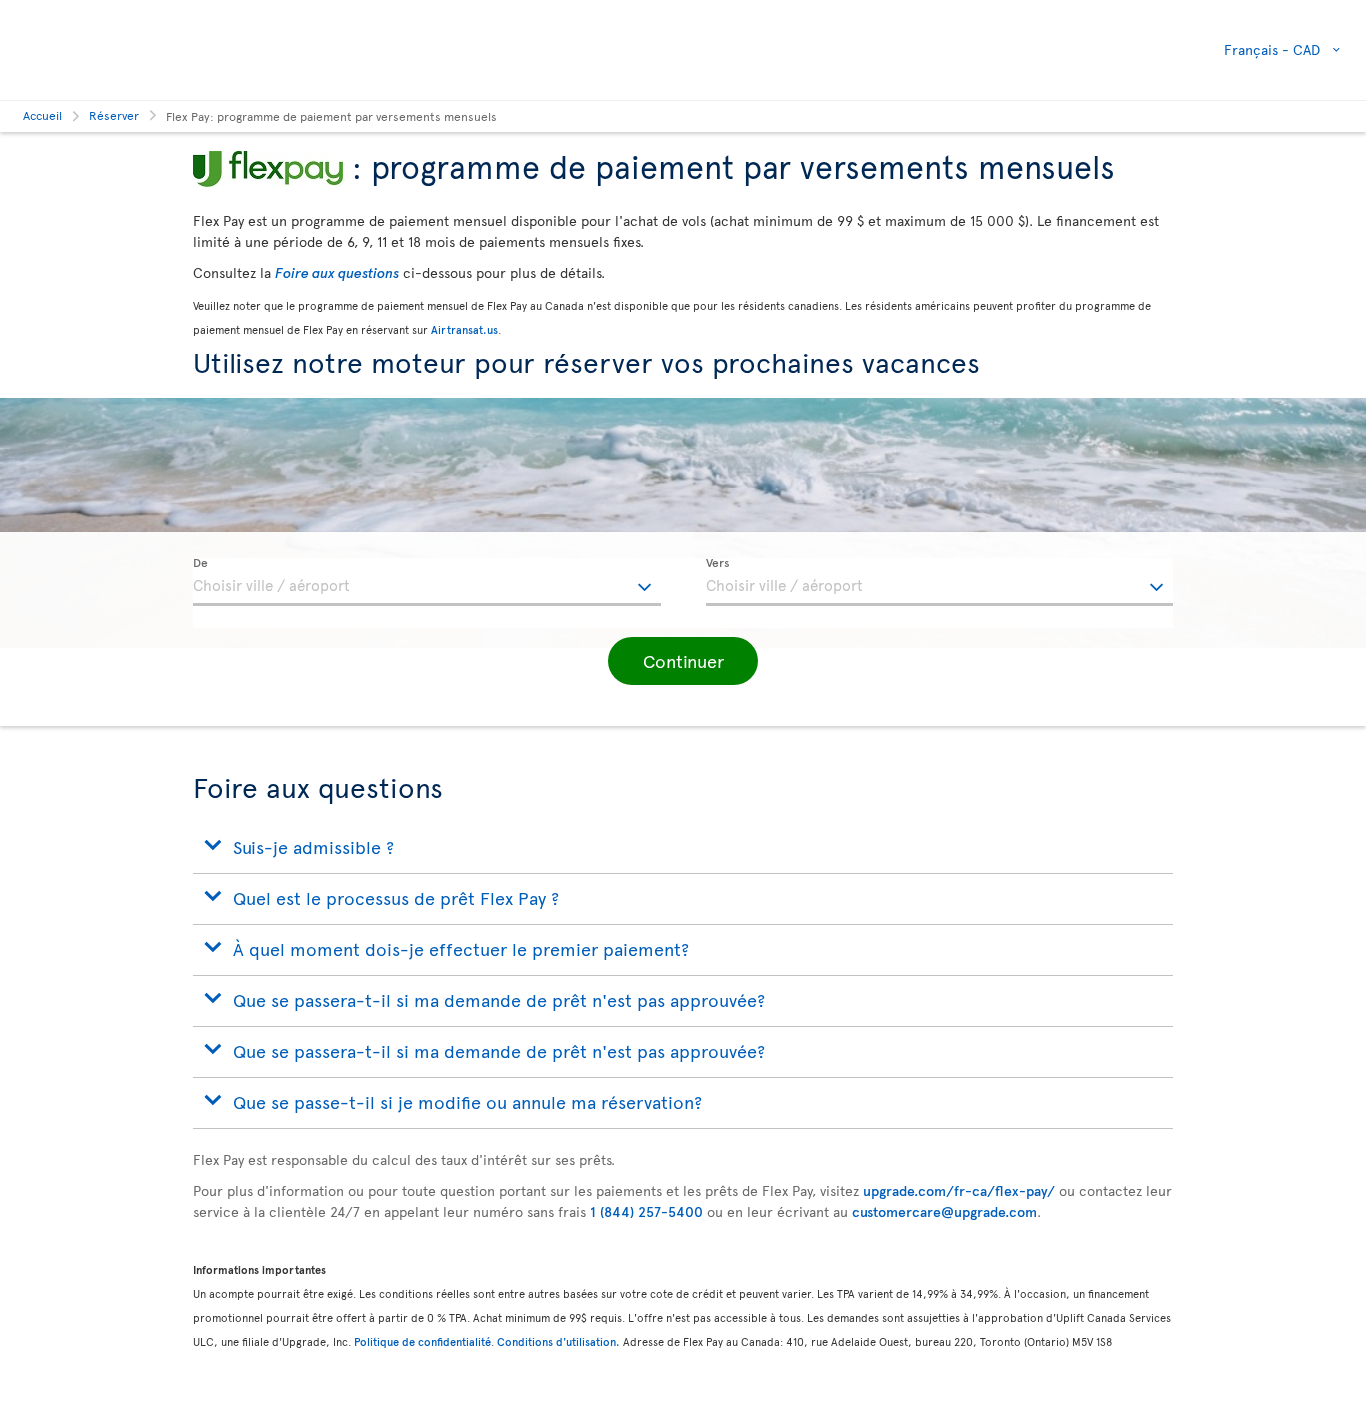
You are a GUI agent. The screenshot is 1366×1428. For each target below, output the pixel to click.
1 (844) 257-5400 (646, 1211)
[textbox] (427, 582)
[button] (683, 661)
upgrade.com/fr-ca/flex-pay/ (959, 1190)
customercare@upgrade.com (944, 1211)
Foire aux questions (337, 272)
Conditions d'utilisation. (558, 1341)
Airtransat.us (464, 329)
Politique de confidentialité (422, 1341)
